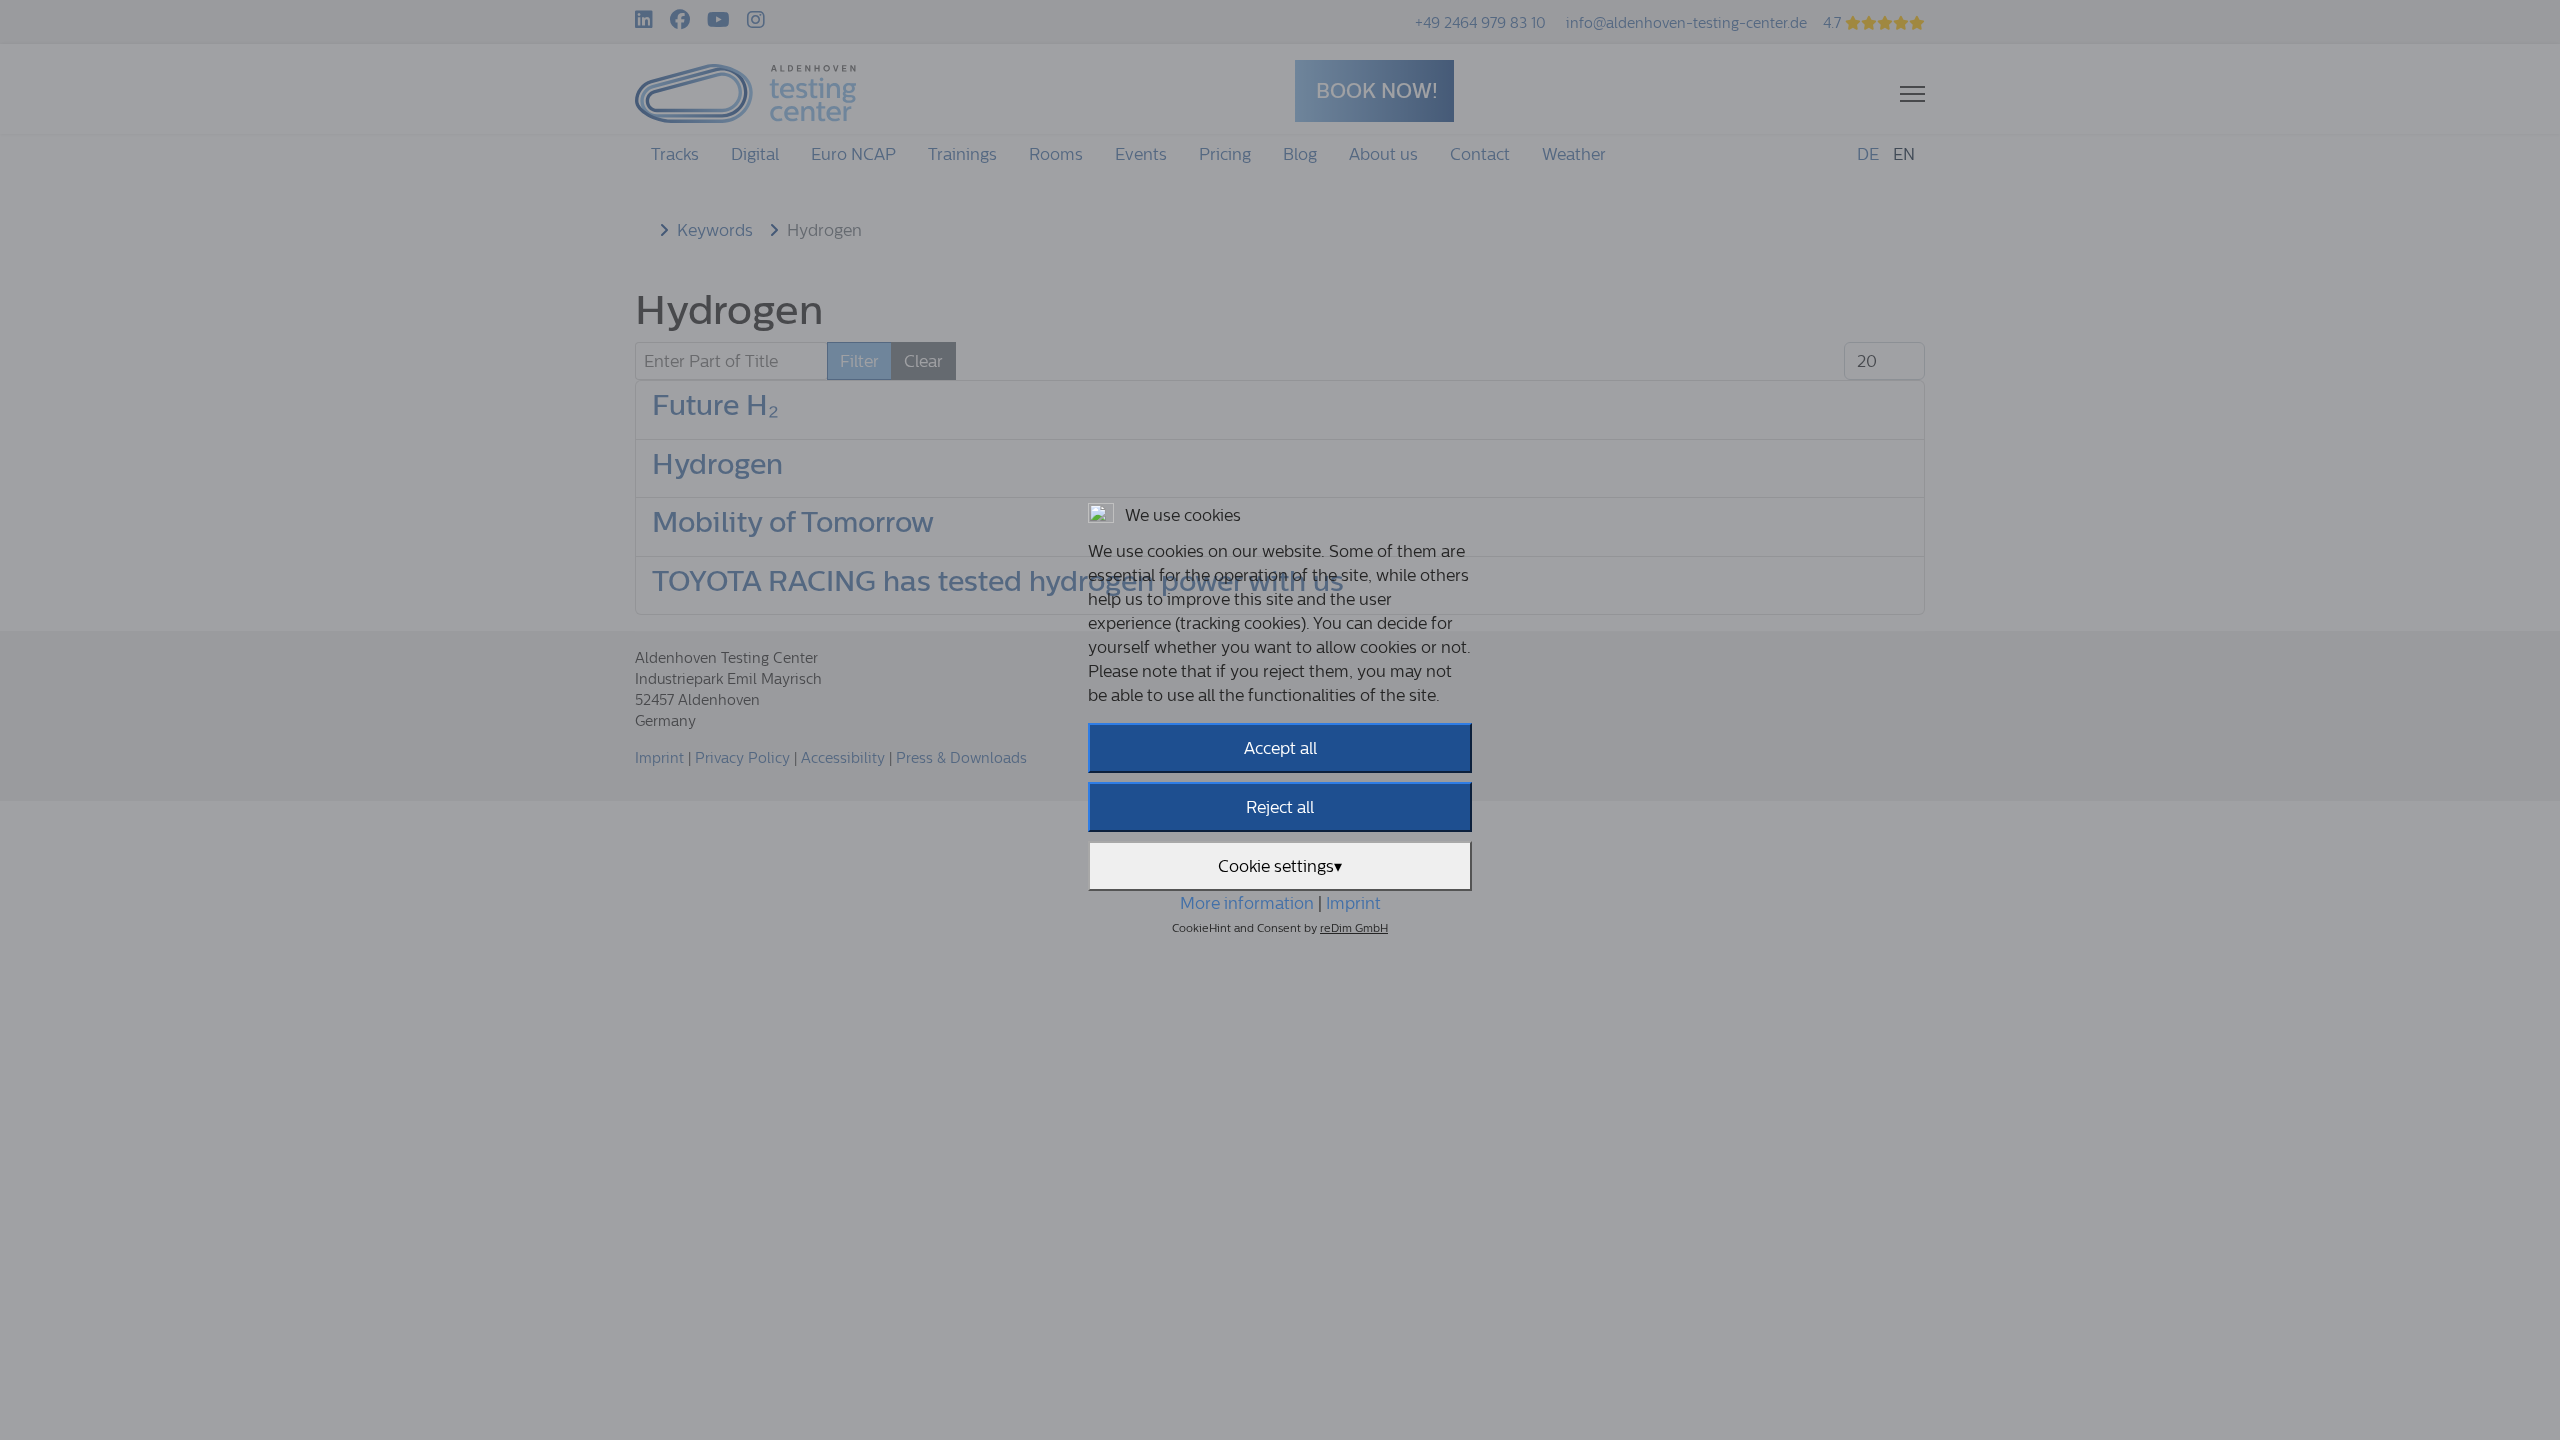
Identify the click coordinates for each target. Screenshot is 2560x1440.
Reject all (1280, 807)
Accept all (1280, 748)
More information (1247, 903)
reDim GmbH (1354, 928)
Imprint (1353, 903)
